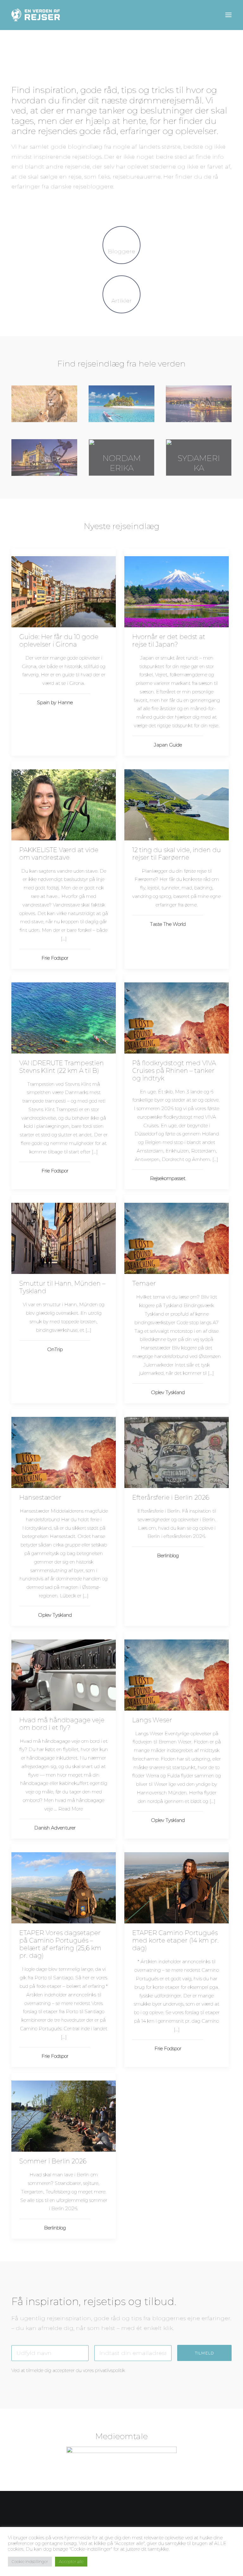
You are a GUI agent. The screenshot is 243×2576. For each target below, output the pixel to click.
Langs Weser (152, 1720)
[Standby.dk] (121, 2457)
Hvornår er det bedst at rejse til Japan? (169, 641)
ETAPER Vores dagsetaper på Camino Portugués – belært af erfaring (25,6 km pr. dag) (60, 1944)
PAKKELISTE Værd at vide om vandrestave (59, 854)
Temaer (144, 1283)
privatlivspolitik (110, 2370)
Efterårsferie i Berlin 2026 (171, 1497)
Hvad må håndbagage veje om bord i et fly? (62, 1724)
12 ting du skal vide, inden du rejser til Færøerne (177, 854)
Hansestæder (40, 1497)
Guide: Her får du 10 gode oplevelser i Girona (59, 641)
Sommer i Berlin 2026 (53, 2161)
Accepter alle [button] (71, 2561)
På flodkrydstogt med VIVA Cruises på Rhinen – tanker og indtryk (174, 1071)
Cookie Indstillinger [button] (30, 2561)
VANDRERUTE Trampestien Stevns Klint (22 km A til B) (62, 1067)
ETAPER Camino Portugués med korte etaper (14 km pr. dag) (175, 1940)
